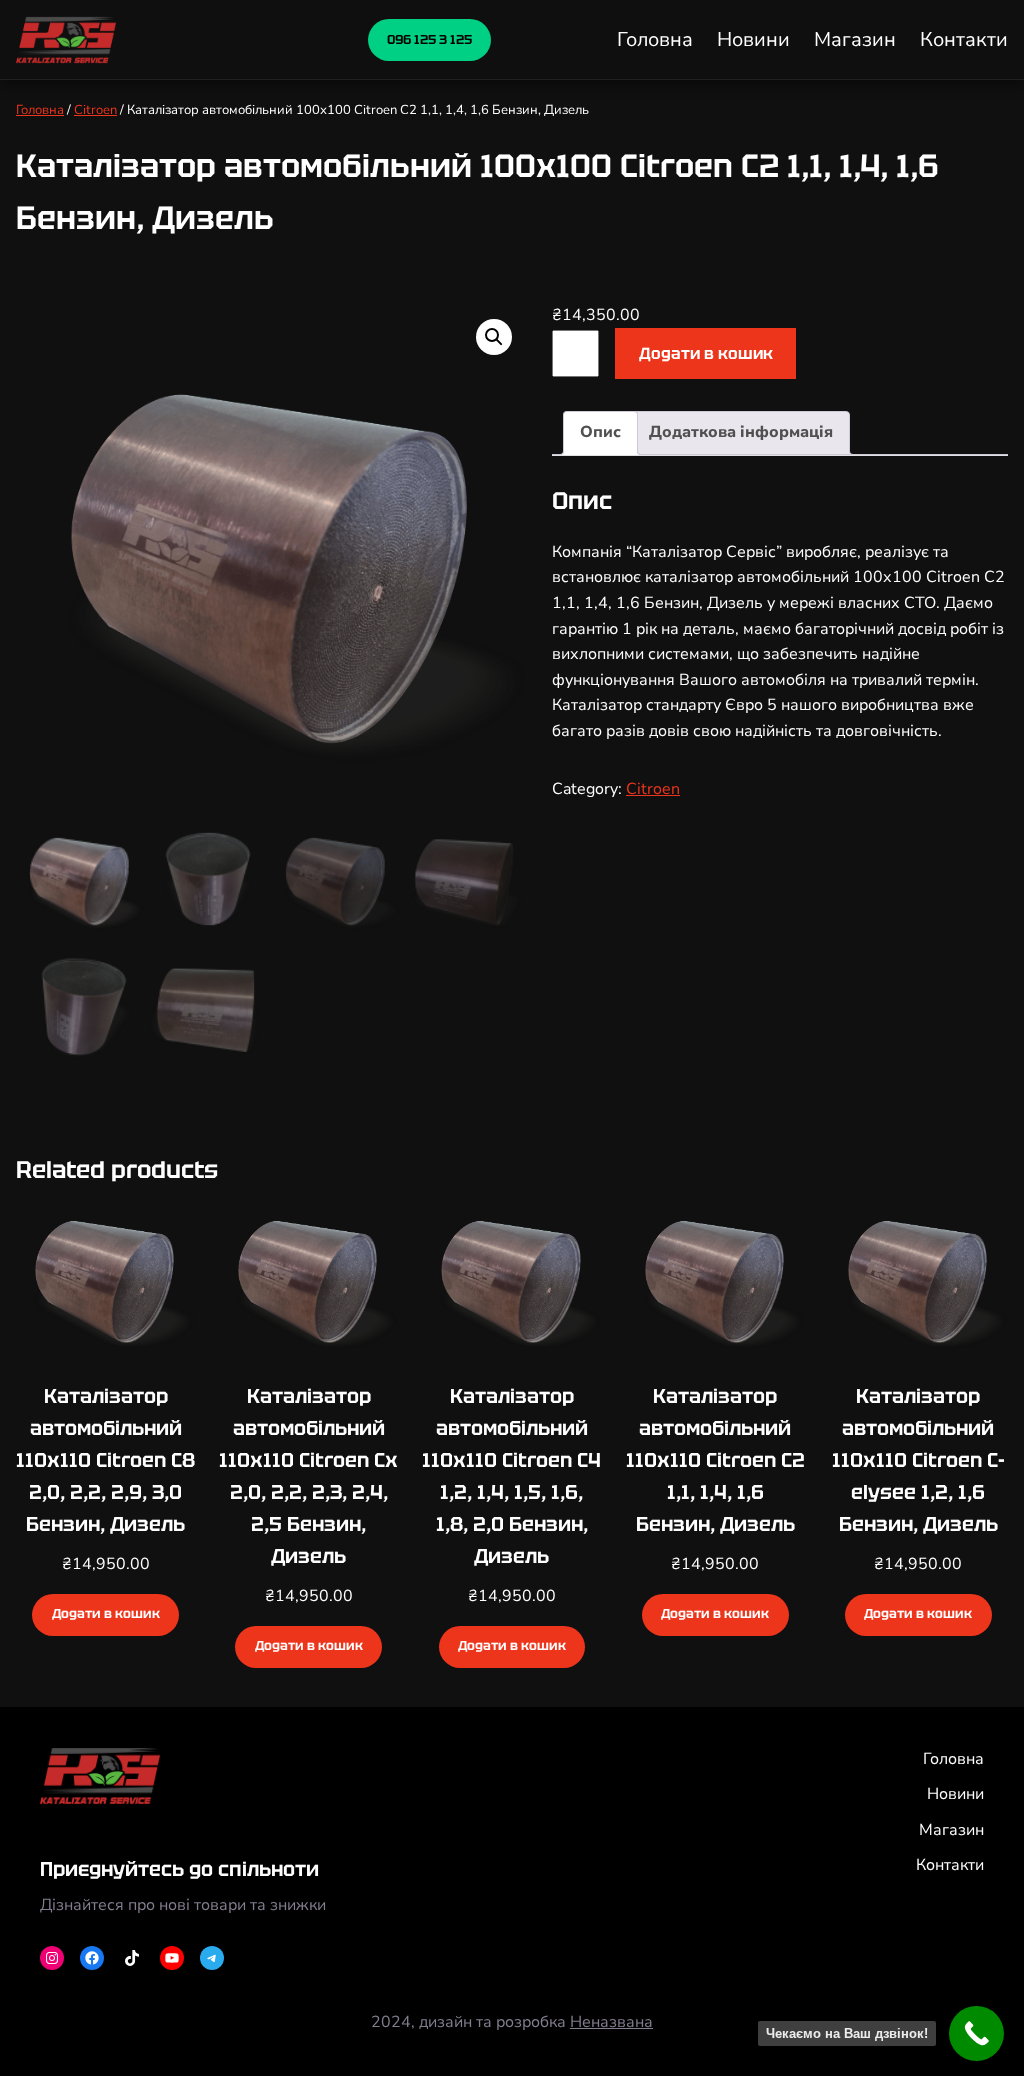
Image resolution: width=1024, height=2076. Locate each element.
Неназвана (611, 2022)
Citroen (95, 110)
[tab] (600, 433)
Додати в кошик (706, 353)
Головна (40, 110)
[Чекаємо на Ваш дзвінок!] (976, 2033)
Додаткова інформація (741, 432)
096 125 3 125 (429, 39)
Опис (600, 432)
